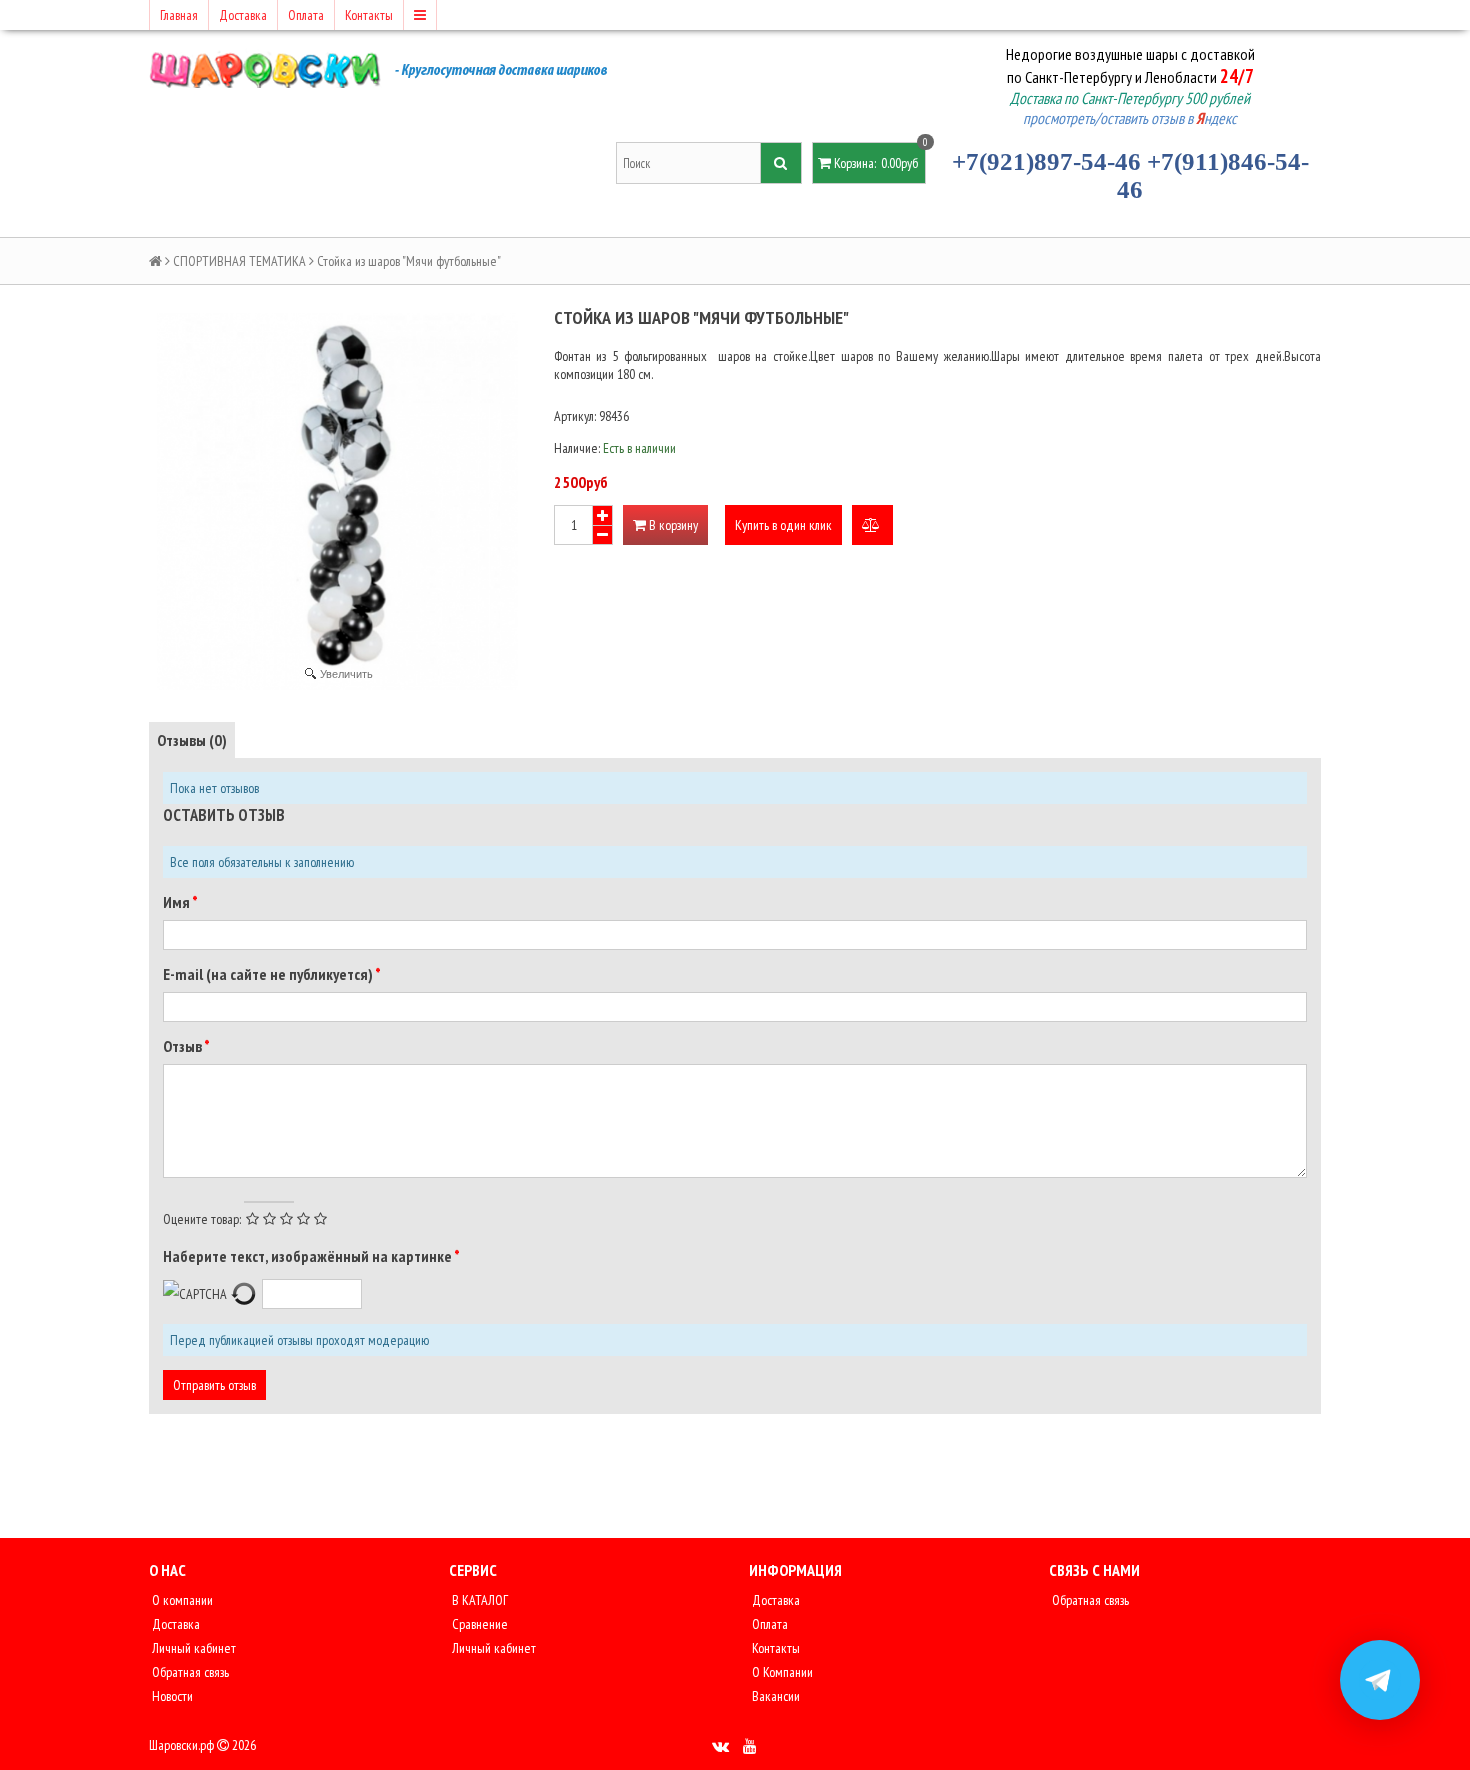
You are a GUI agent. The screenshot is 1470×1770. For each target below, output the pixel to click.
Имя (177, 902)
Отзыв (183, 1046)
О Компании (781, 1672)
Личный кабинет (192, 1648)
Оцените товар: (202, 1219)
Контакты (369, 15)
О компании (181, 1600)
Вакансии (774, 1696)
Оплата (306, 15)
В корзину (672, 525)
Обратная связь (189, 1672)
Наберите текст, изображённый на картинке (308, 1256)
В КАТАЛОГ (478, 1600)
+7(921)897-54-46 (1046, 161)
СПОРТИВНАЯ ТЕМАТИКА (239, 261)
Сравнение (478, 1624)
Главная (179, 15)
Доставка (243, 15)
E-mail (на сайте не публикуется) (269, 974)
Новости (171, 1696)
